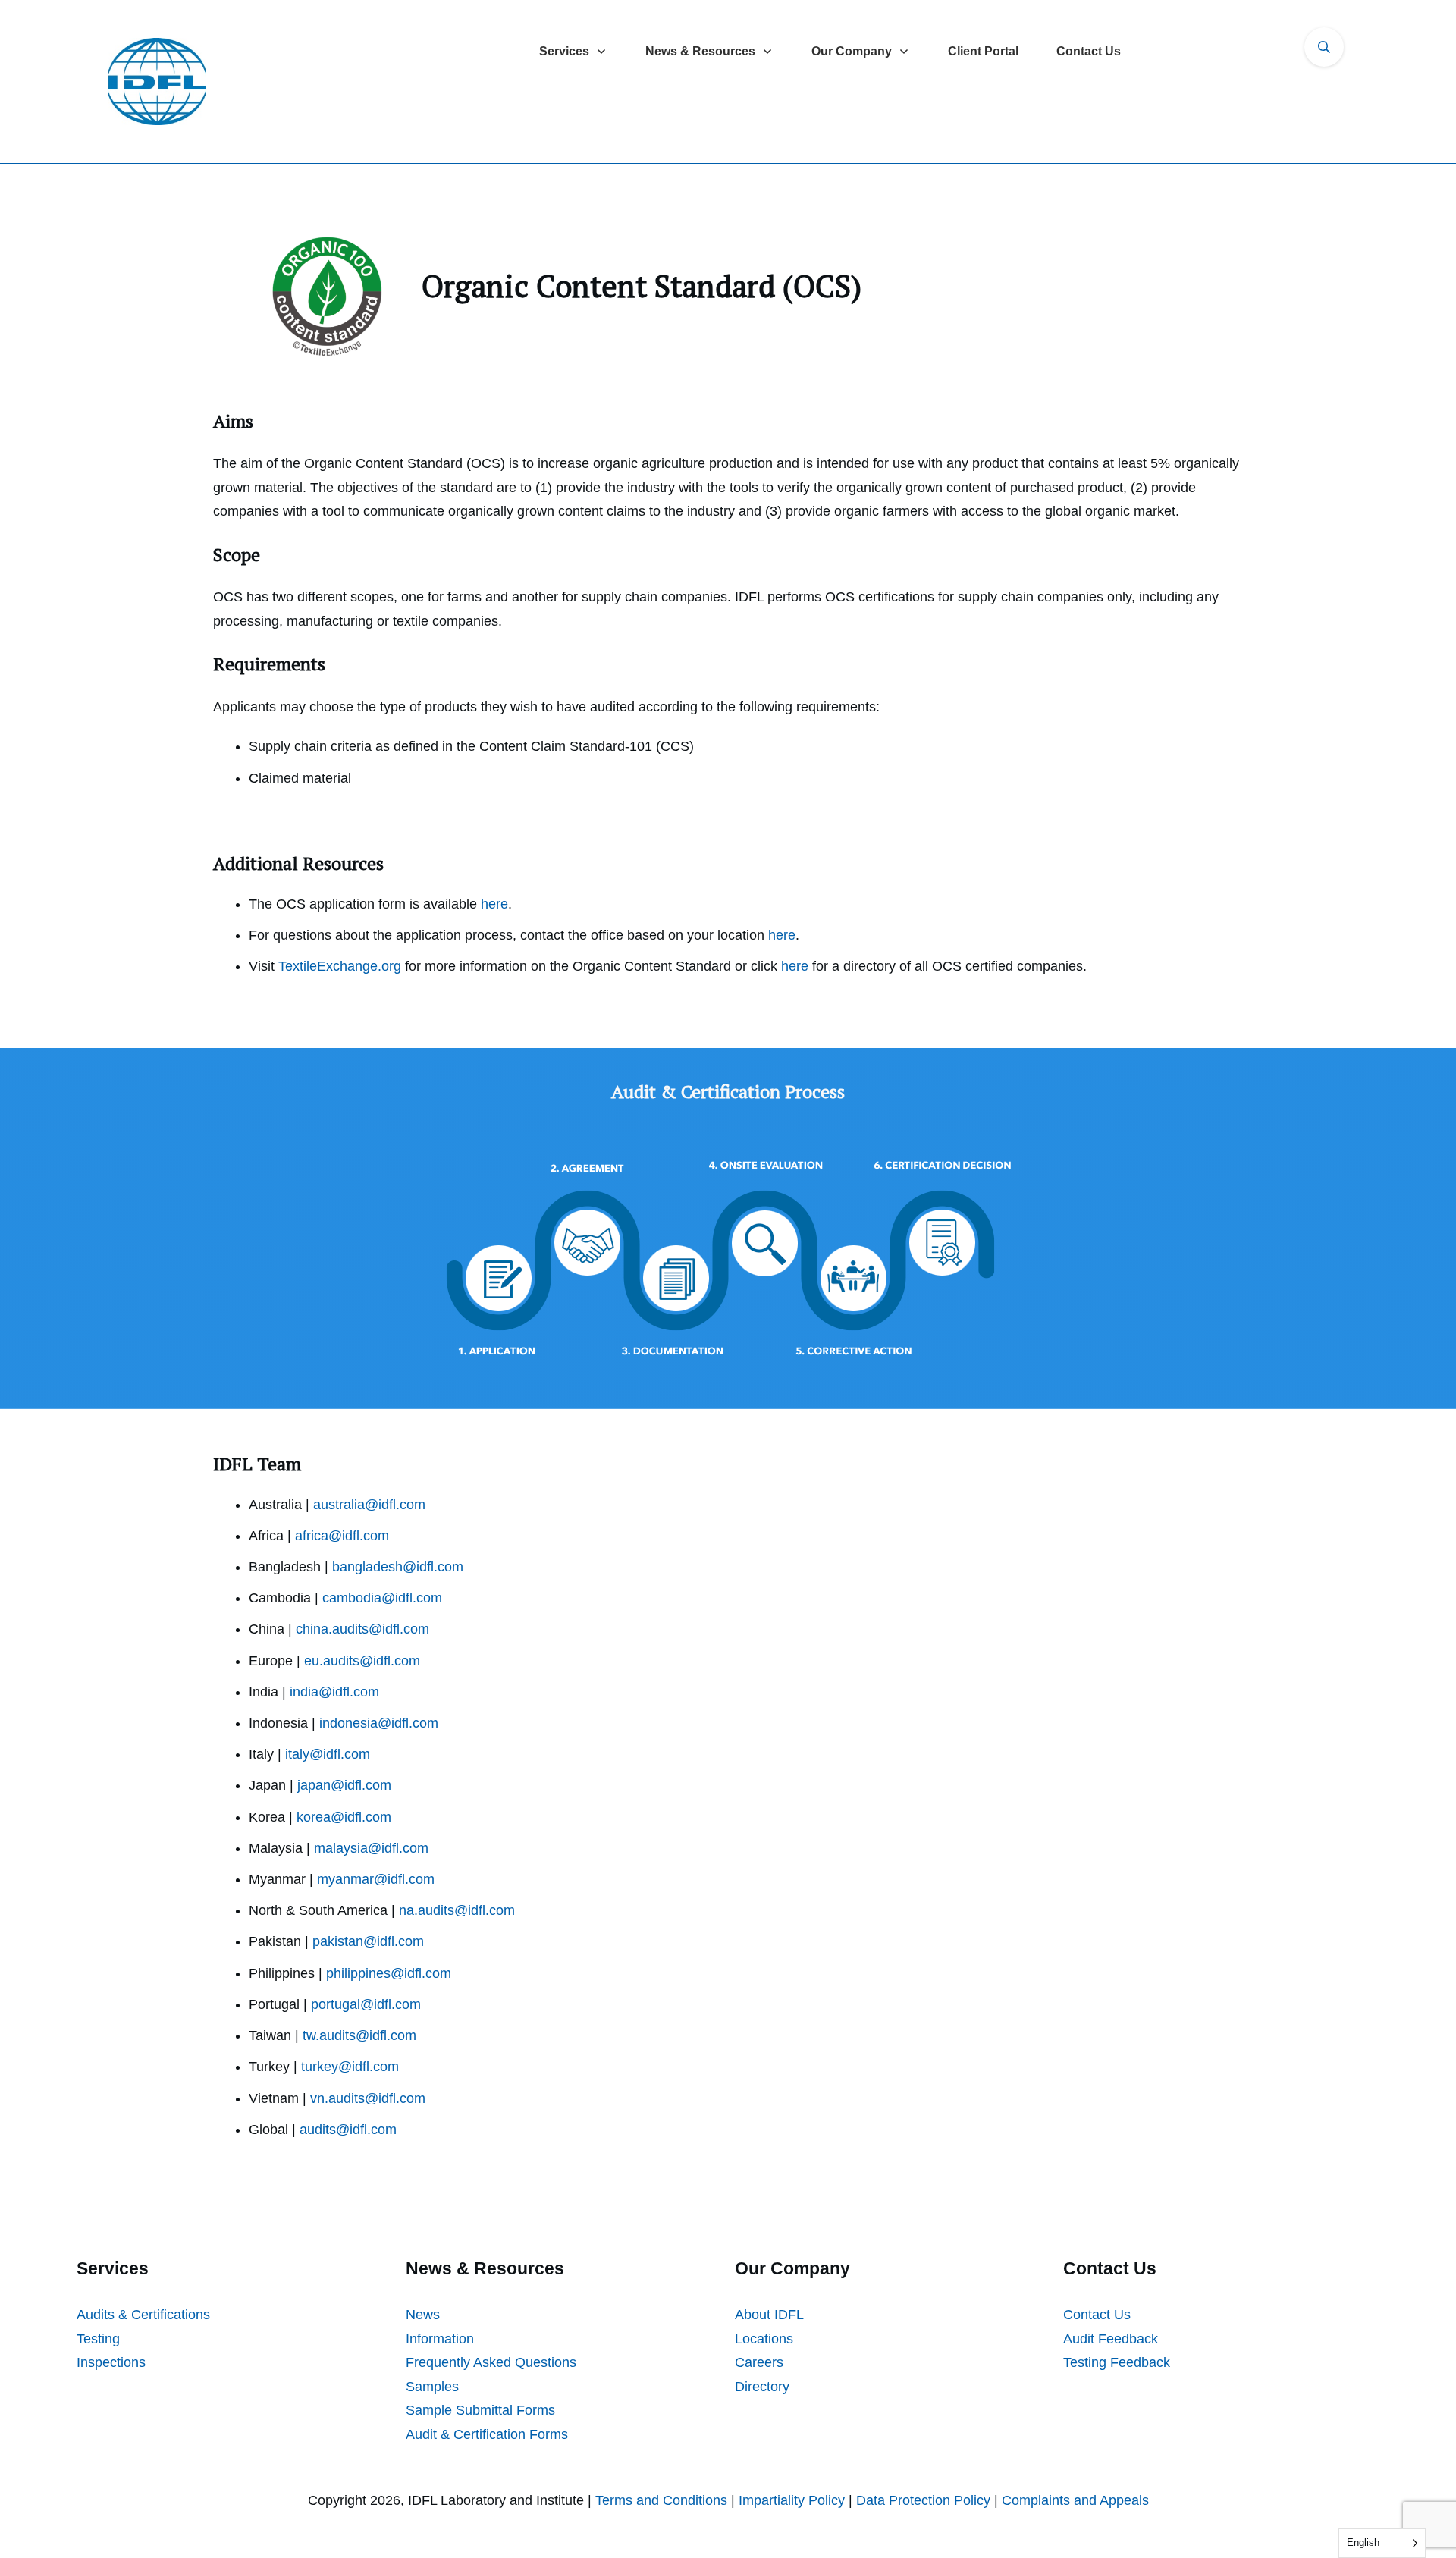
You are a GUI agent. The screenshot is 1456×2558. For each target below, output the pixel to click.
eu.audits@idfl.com (362, 1661)
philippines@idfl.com (389, 1973)
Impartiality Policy (792, 2500)
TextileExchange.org (340, 966)
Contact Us (1097, 2315)
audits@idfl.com (348, 2130)
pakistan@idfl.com (368, 1941)
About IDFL (769, 2315)
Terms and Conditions (661, 2500)
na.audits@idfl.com (457, 1910)
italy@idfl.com (328, 1754)
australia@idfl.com (369, 1505)
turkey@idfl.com (350, 2067)
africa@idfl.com (342, 1536)
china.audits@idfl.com (362, 1629)
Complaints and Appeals (1075, 2500)
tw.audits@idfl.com (359, 2035)
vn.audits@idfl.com (368, 2098)
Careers (759, 2362)
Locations (764, 2339)
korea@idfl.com (344, 1817)
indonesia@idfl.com (379, 1723)
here (494, 904)
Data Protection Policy (923, 2500)
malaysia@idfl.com (371, 1848)
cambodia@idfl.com (382, 1598)
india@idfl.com (334, 1692)
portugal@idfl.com (366, 2004)
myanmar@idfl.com (376, 1879)
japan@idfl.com (344, 1785)
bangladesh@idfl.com (398, 1567)
